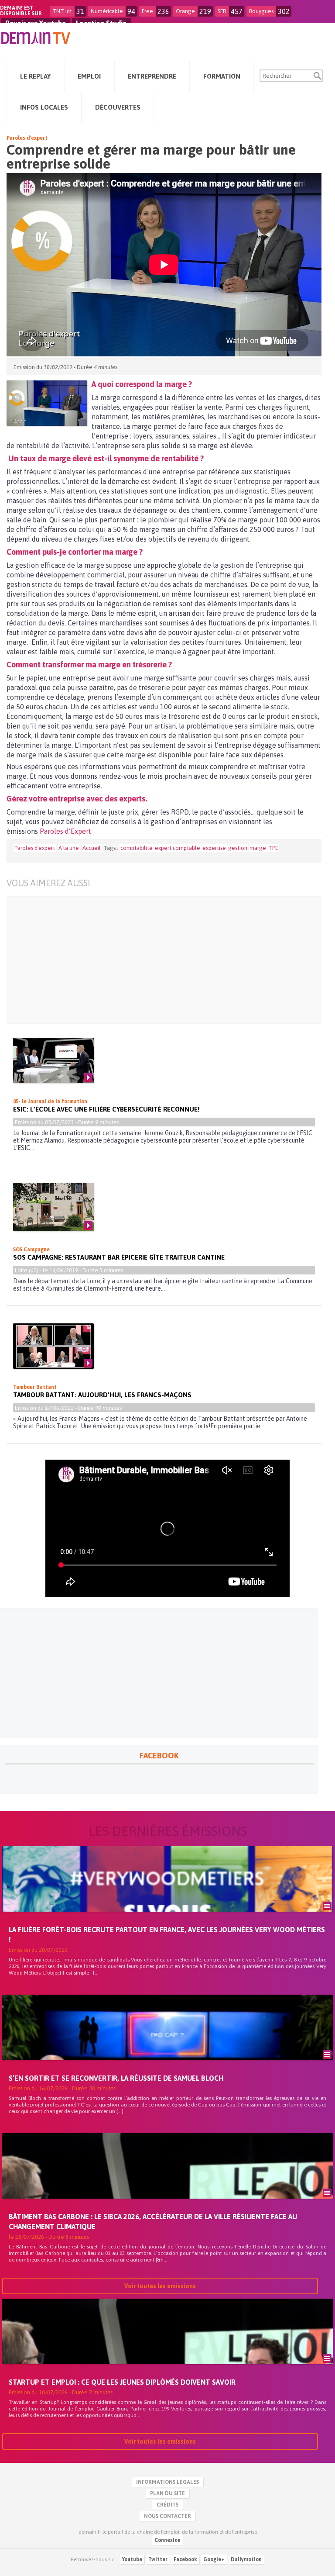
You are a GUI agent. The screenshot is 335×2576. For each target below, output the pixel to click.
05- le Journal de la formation (50, 1102)
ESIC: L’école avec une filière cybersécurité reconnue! (106, 1109)
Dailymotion (246, 2559)
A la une (69, 848)
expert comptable (178, 848)
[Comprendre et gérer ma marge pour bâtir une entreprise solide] (47, 403)
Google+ (214, 2559)
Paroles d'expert (27, 138)
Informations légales (167, 2482)
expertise (214, 848)
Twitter (158, 2559)
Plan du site (167, 2493)
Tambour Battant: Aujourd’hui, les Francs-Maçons (102, 1395)
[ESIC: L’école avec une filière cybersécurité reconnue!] (53, 1060)
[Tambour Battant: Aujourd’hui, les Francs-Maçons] (53, 1346)
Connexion (167, 2540)
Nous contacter (167, 2516)
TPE (273, 848)
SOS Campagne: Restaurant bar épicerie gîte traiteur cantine (119, 1257)
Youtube (132, 2559)
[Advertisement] (158, 960)
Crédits (167, 2505)
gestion (238, 848)
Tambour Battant (35, 1387)
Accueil (92, 848)
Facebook (185, 2559)
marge (258, 848)
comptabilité (137, 848)
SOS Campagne (31, 1250)
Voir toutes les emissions (160, 2286)
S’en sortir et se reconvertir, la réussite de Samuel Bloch (116, 2078)
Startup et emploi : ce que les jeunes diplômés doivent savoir (122, 2382)
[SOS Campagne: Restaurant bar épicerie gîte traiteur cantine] (53, 1207)
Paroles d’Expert (65, 831)
